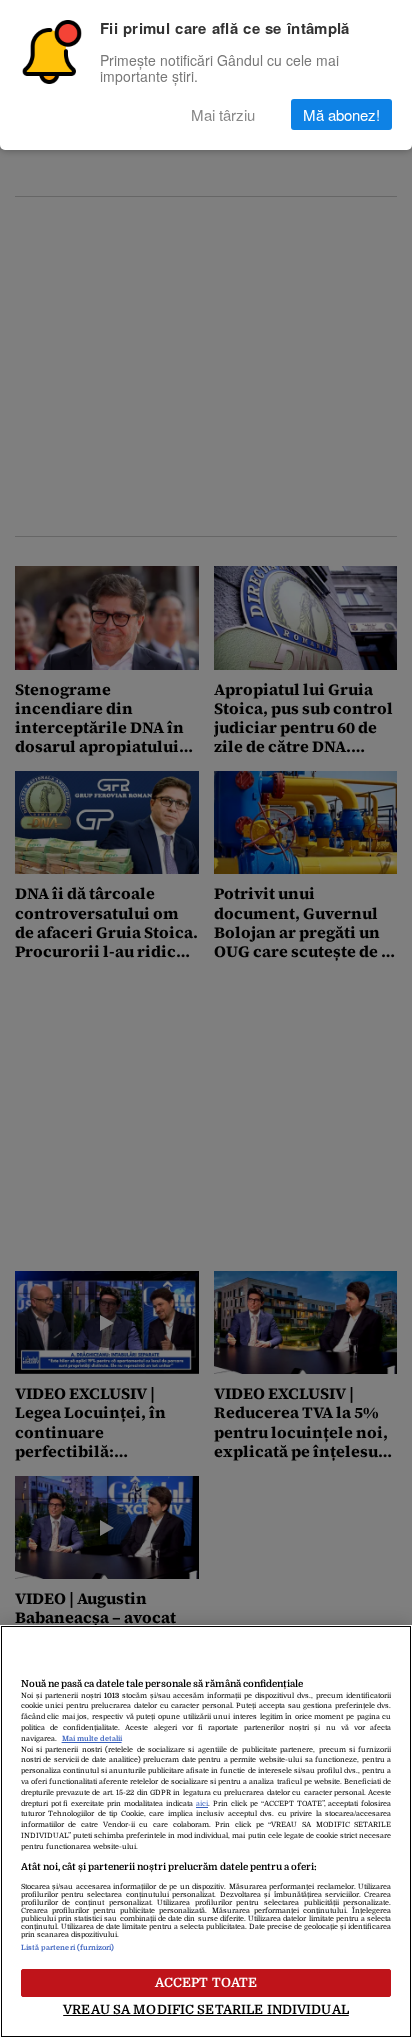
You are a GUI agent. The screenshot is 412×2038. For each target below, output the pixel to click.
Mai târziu (223, 114)
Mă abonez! (341, 114)
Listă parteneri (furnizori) (68, 1948)
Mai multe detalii (92, 1739)
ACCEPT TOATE (206, 1982)
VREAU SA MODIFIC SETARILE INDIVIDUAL (206, 2009)
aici (202, 1804)
